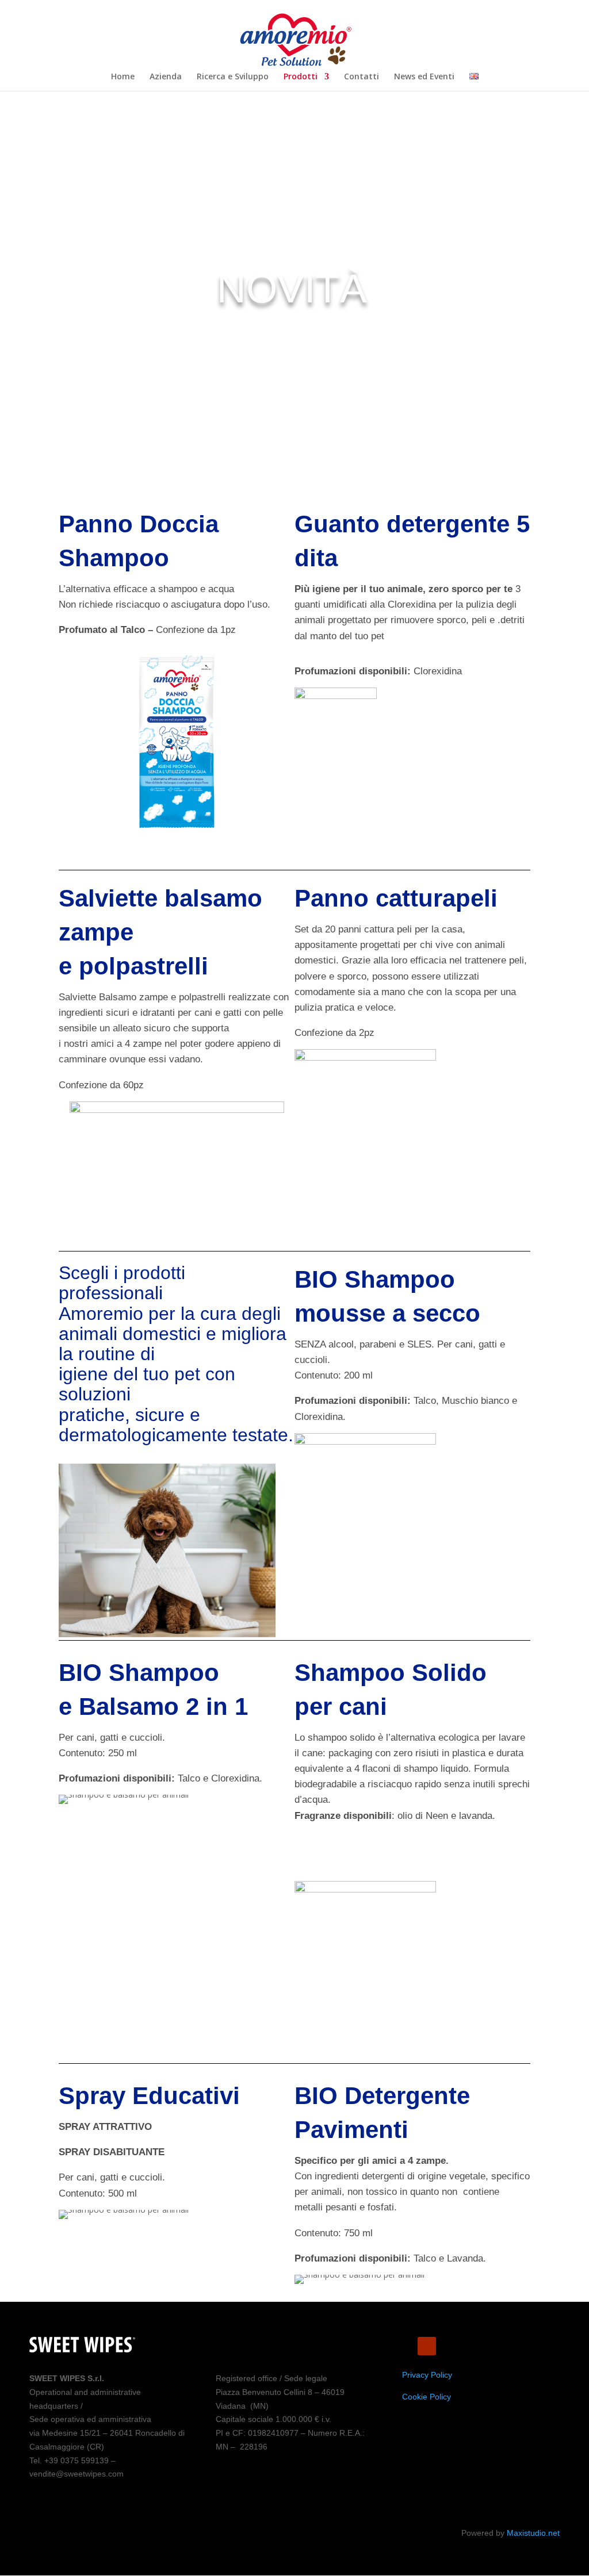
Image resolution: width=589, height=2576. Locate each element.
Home (123, 77)
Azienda (166, 77)
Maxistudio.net (533, 2533)
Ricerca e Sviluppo (233, 77)
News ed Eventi (424, 77)
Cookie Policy (427, 2397)
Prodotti (301, 77)
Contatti (362, 77)
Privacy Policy (427, 2375)
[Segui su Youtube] (427, 2346)
